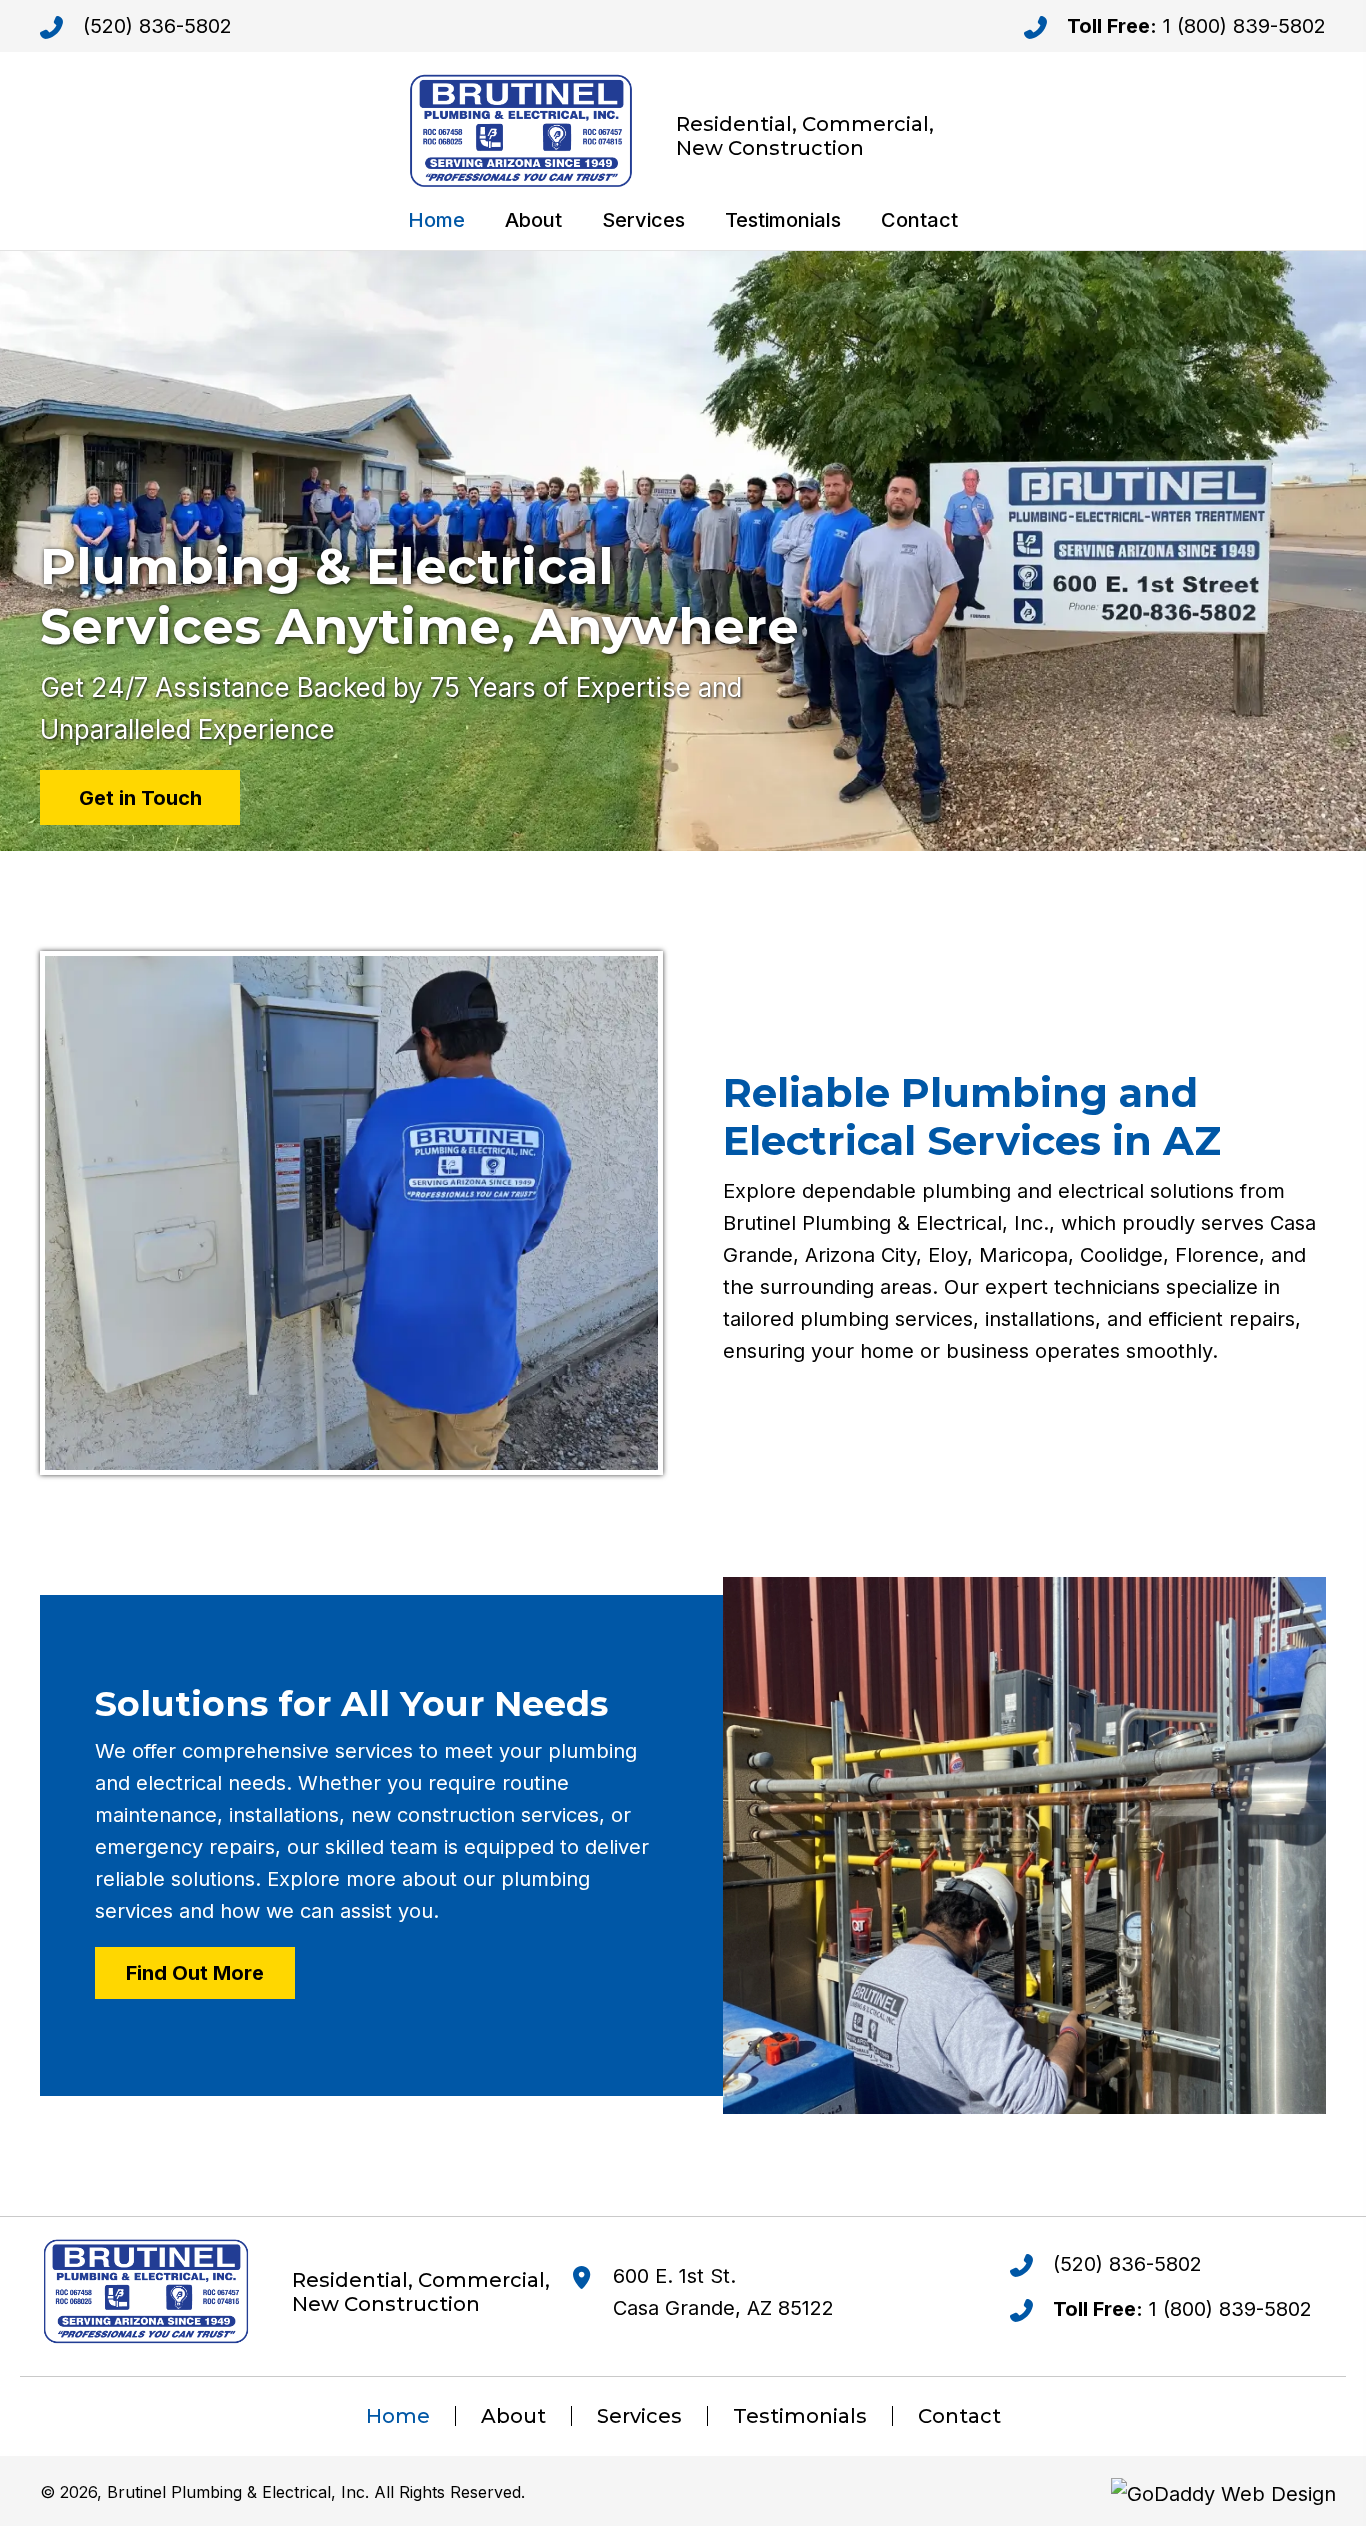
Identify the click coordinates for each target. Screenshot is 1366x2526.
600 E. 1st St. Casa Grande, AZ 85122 (723, 2292)
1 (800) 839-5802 (1244, 26)
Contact (959, 2416)
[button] (140, 797)
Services (639, 2416)
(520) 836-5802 (157, 26)
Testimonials (800, 2416)
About (513, 2416)
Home (398, 2416)
